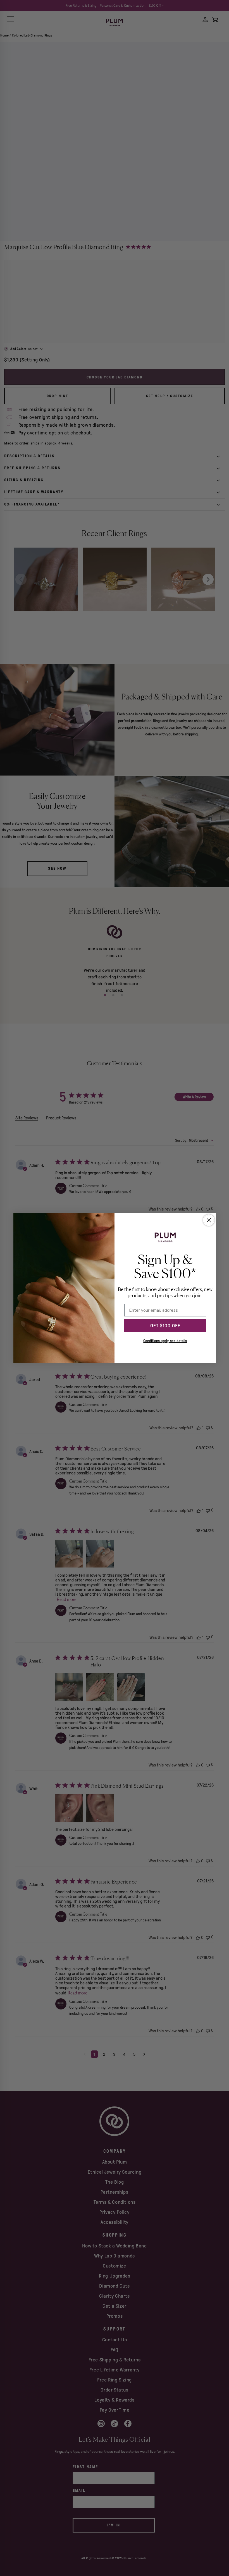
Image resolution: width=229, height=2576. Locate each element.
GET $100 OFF (165, 1326)
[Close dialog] (209, 1220)
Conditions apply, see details (165, 1341)
